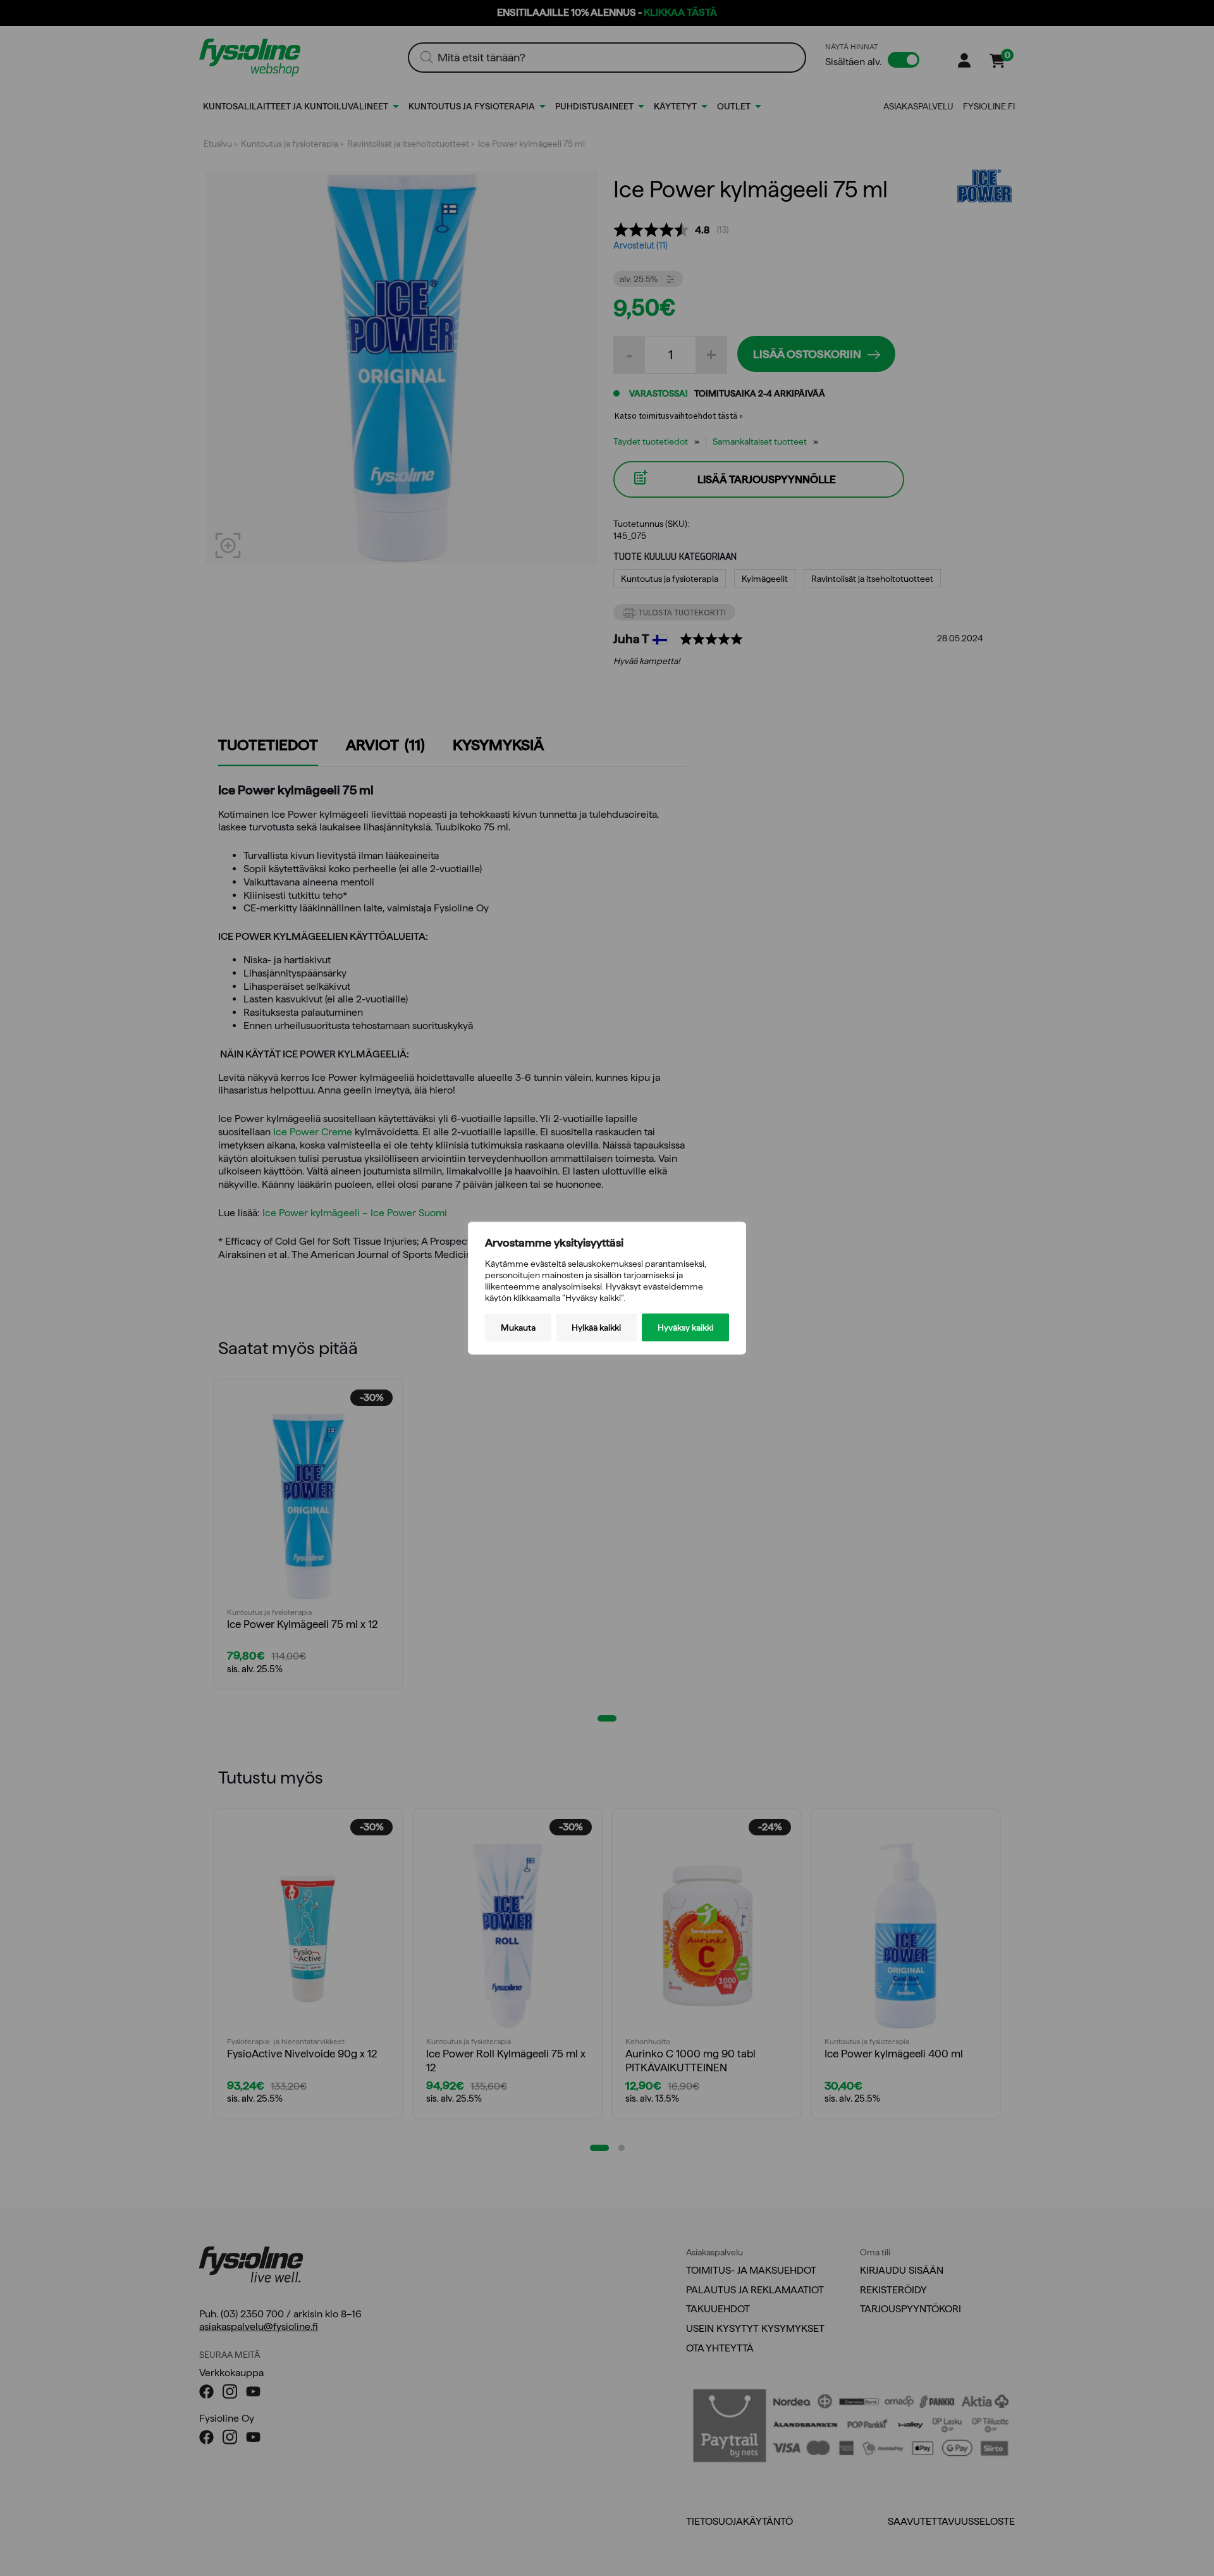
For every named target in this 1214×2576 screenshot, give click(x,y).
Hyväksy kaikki (685, 1328)
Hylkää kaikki (596, 1328)
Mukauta (518, 1328)
